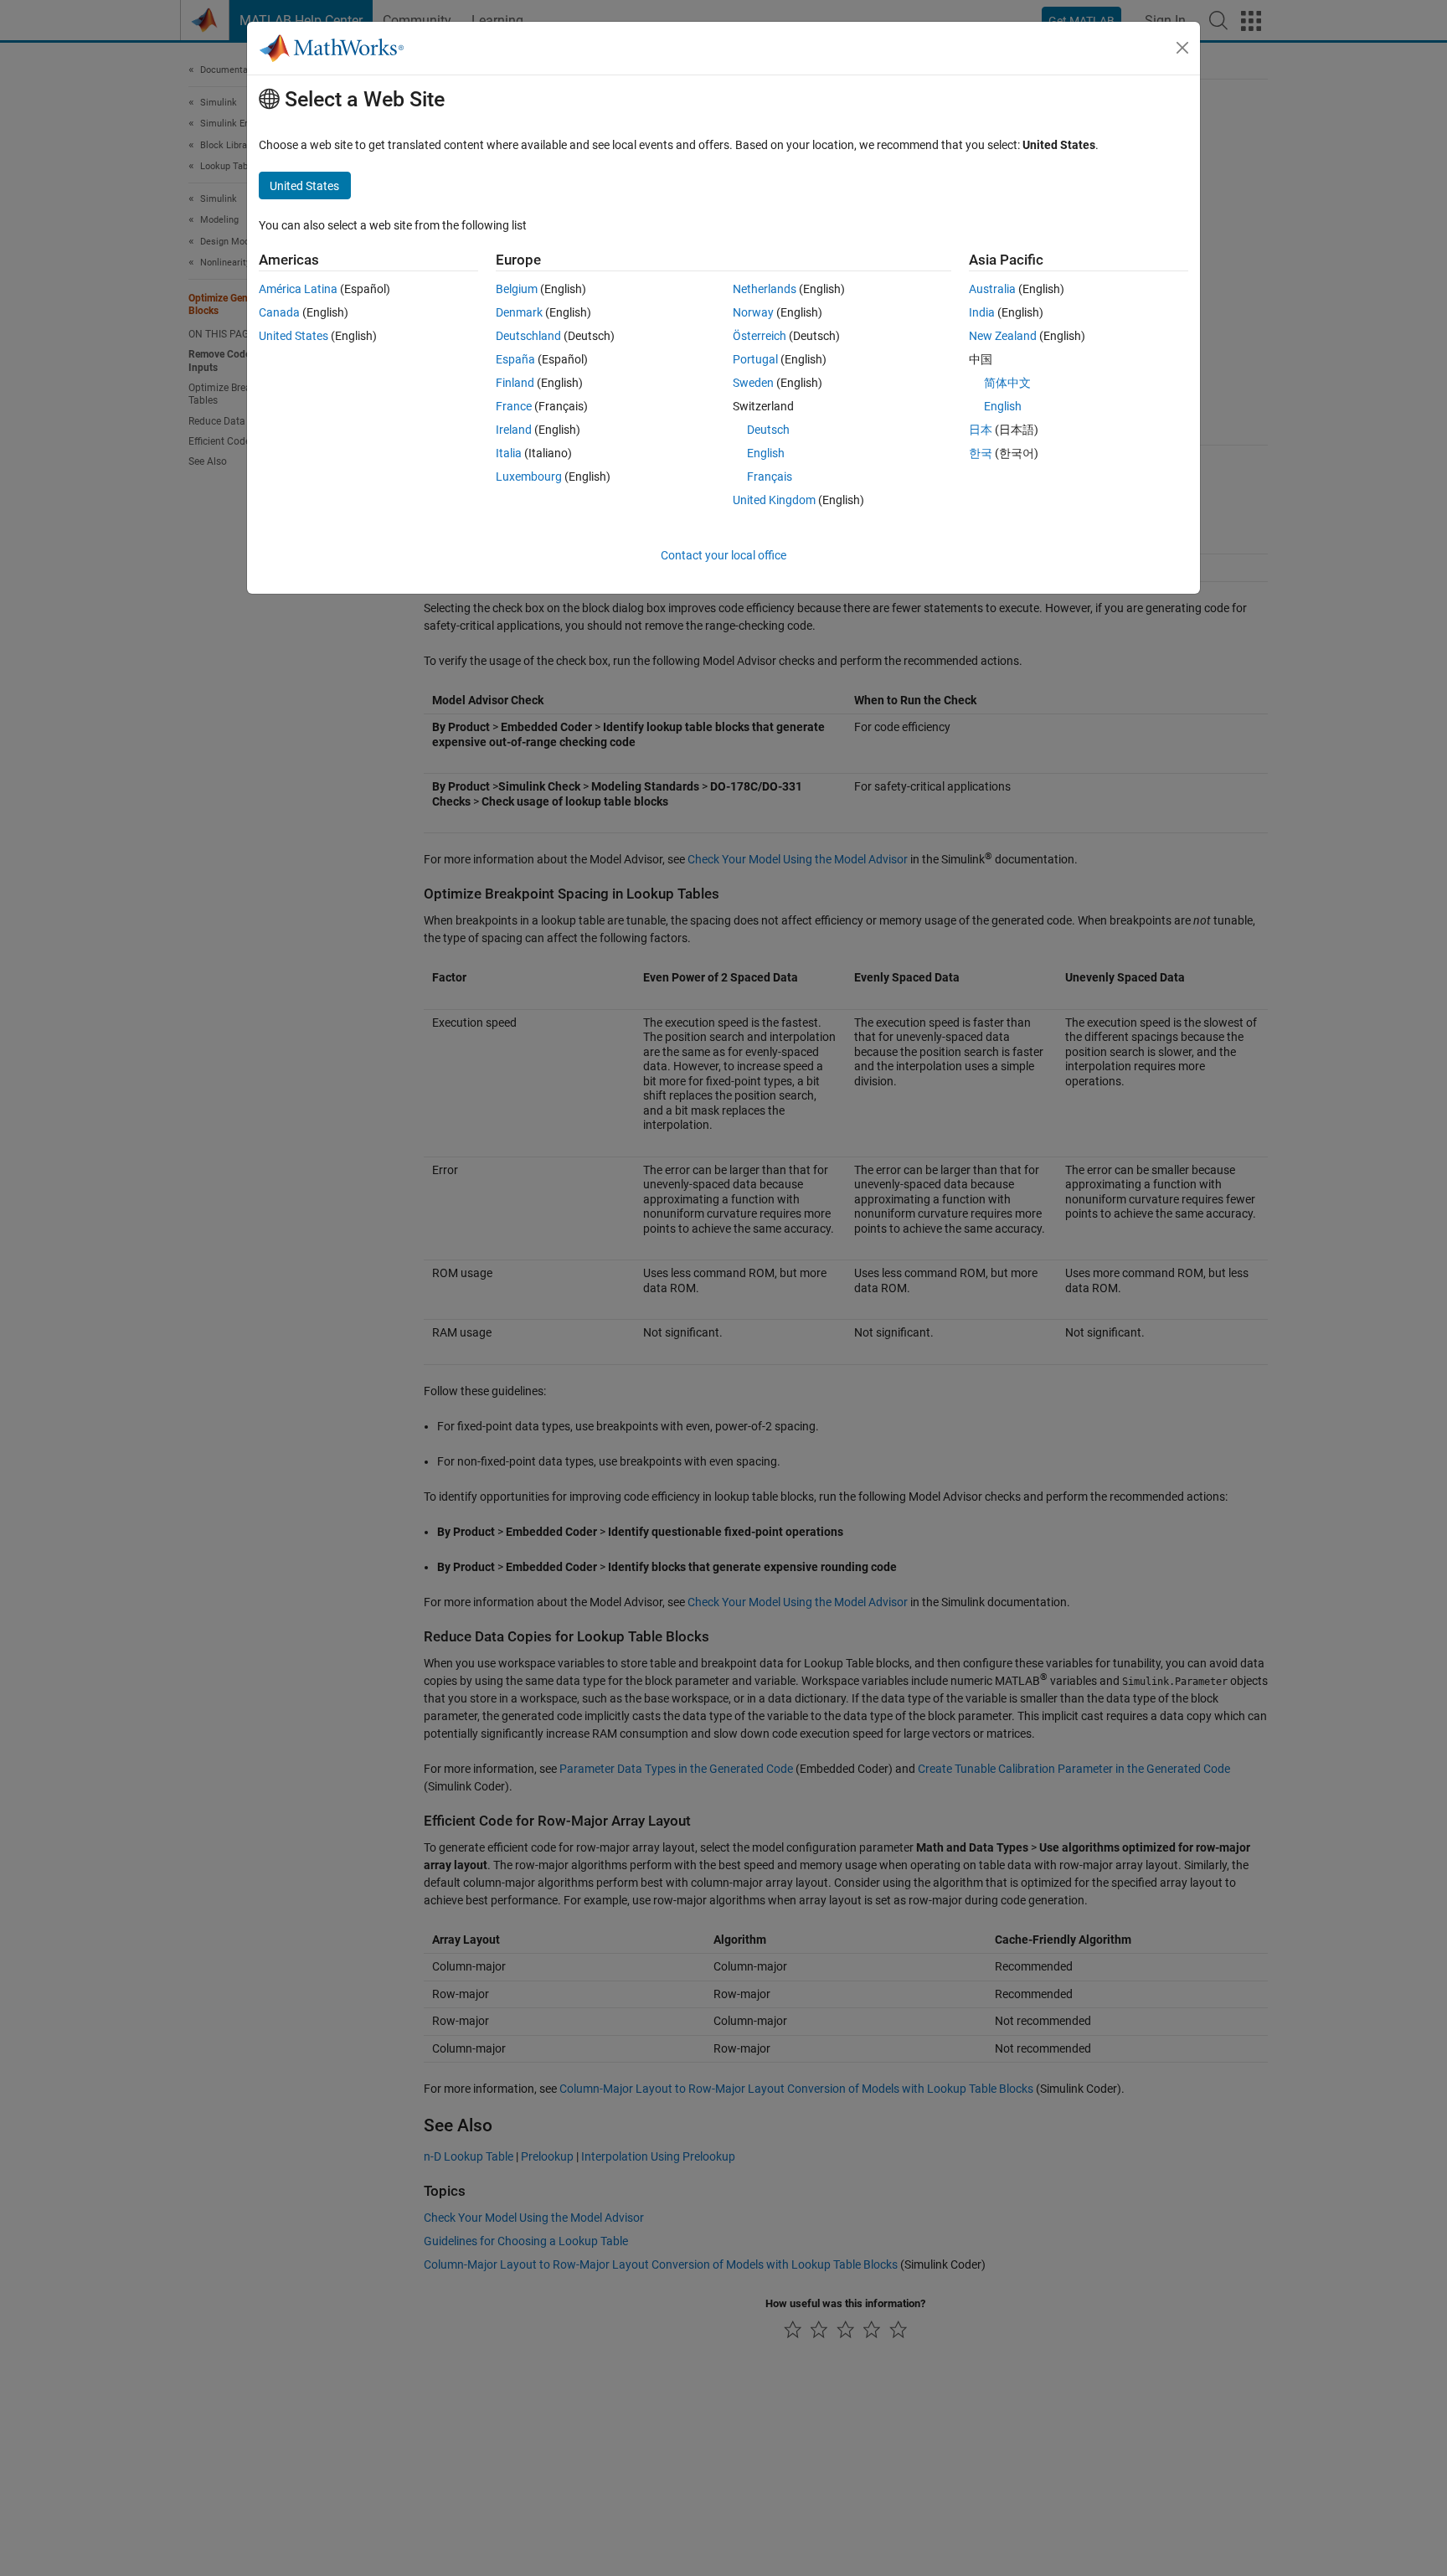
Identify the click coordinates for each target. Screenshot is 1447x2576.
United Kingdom (774, 500)
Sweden (753, 383)
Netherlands (765, 289)
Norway (753, 312)
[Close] (1182, 48)
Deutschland (528, 336)
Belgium (517, 289)
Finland (515, 383)
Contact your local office (723, 555)
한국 (981, 453)
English (766, 453)
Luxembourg (529, 477)
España (515, 359)
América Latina (298, 289)
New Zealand (1003, 336)
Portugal (755, 359)
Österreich (760, 336)
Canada (279, 312)
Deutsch (768, 430)
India (982, 312)
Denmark (519, 312)
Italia (509, 453)
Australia (992, 289)
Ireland (514, 430)
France (514, 406)
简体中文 (1007, 383)
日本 (981, 430)
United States (294, 336)
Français (770, 477)
